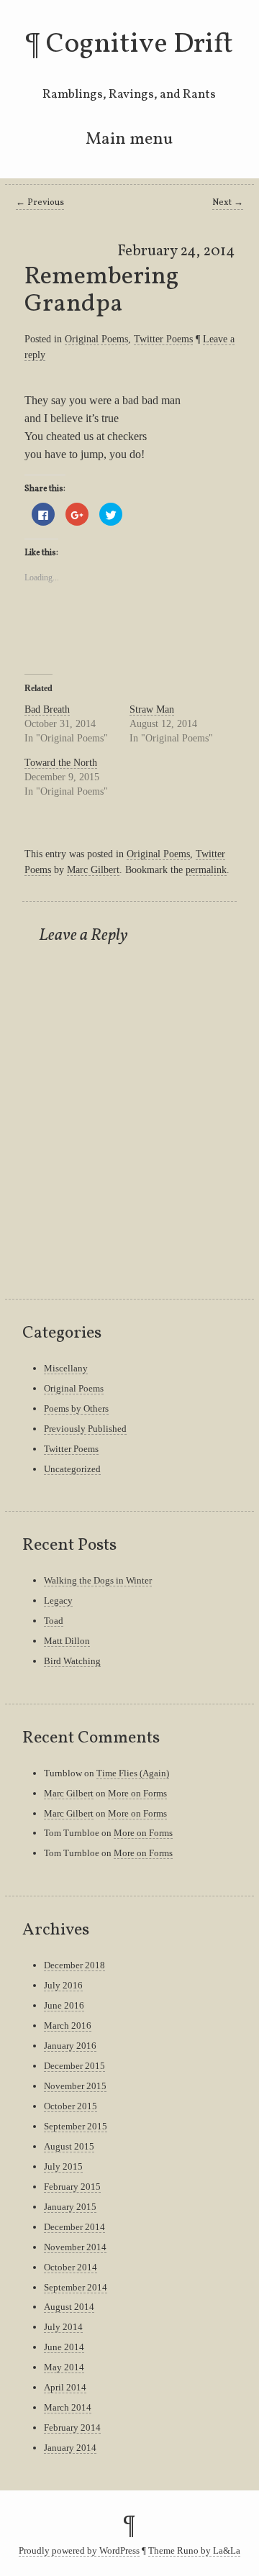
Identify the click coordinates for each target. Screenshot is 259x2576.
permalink (206, 869)
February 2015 (72, 2187)
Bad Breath (47, 709)
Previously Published (85, 1429)
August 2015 (69, 2146)
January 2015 (70, 2207)
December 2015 (74, 2066)
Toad (54, 1621)
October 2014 (71, 2267)
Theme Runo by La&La (194, 2551)
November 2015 (75, 2086)
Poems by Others (76, 1408)
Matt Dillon (67, 1641)
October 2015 (71, 2106)
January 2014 (70, 2448)
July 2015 (63, 2166)
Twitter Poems (163, 339)
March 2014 (68, 2407)
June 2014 (64, 2347)
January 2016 (70, 2046)
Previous (40, 203)
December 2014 (74, 2227)
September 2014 (76, 2287)
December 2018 (74, 1965)
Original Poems (96, 339)
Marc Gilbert (93, 869)
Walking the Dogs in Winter (98, 1580)
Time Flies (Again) (133, 1773)
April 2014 (65, 2387)
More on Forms (137, 1793)
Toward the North (61, 763)
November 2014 (75, 2247)
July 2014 (63, 2327)
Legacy (58, 1600)
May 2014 (64, 2367)
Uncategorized (72, 1469)
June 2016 (64, 2005)
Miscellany (66, 1368)
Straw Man (152, 709)
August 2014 (69, 2307)
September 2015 (76, 2126)
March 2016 (68, 2025)
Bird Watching (72, 1661)
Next (228, 203)
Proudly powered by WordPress (79, 2551)
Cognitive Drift (140, 45)
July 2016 (63, 1985)
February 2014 (72, 2427)
